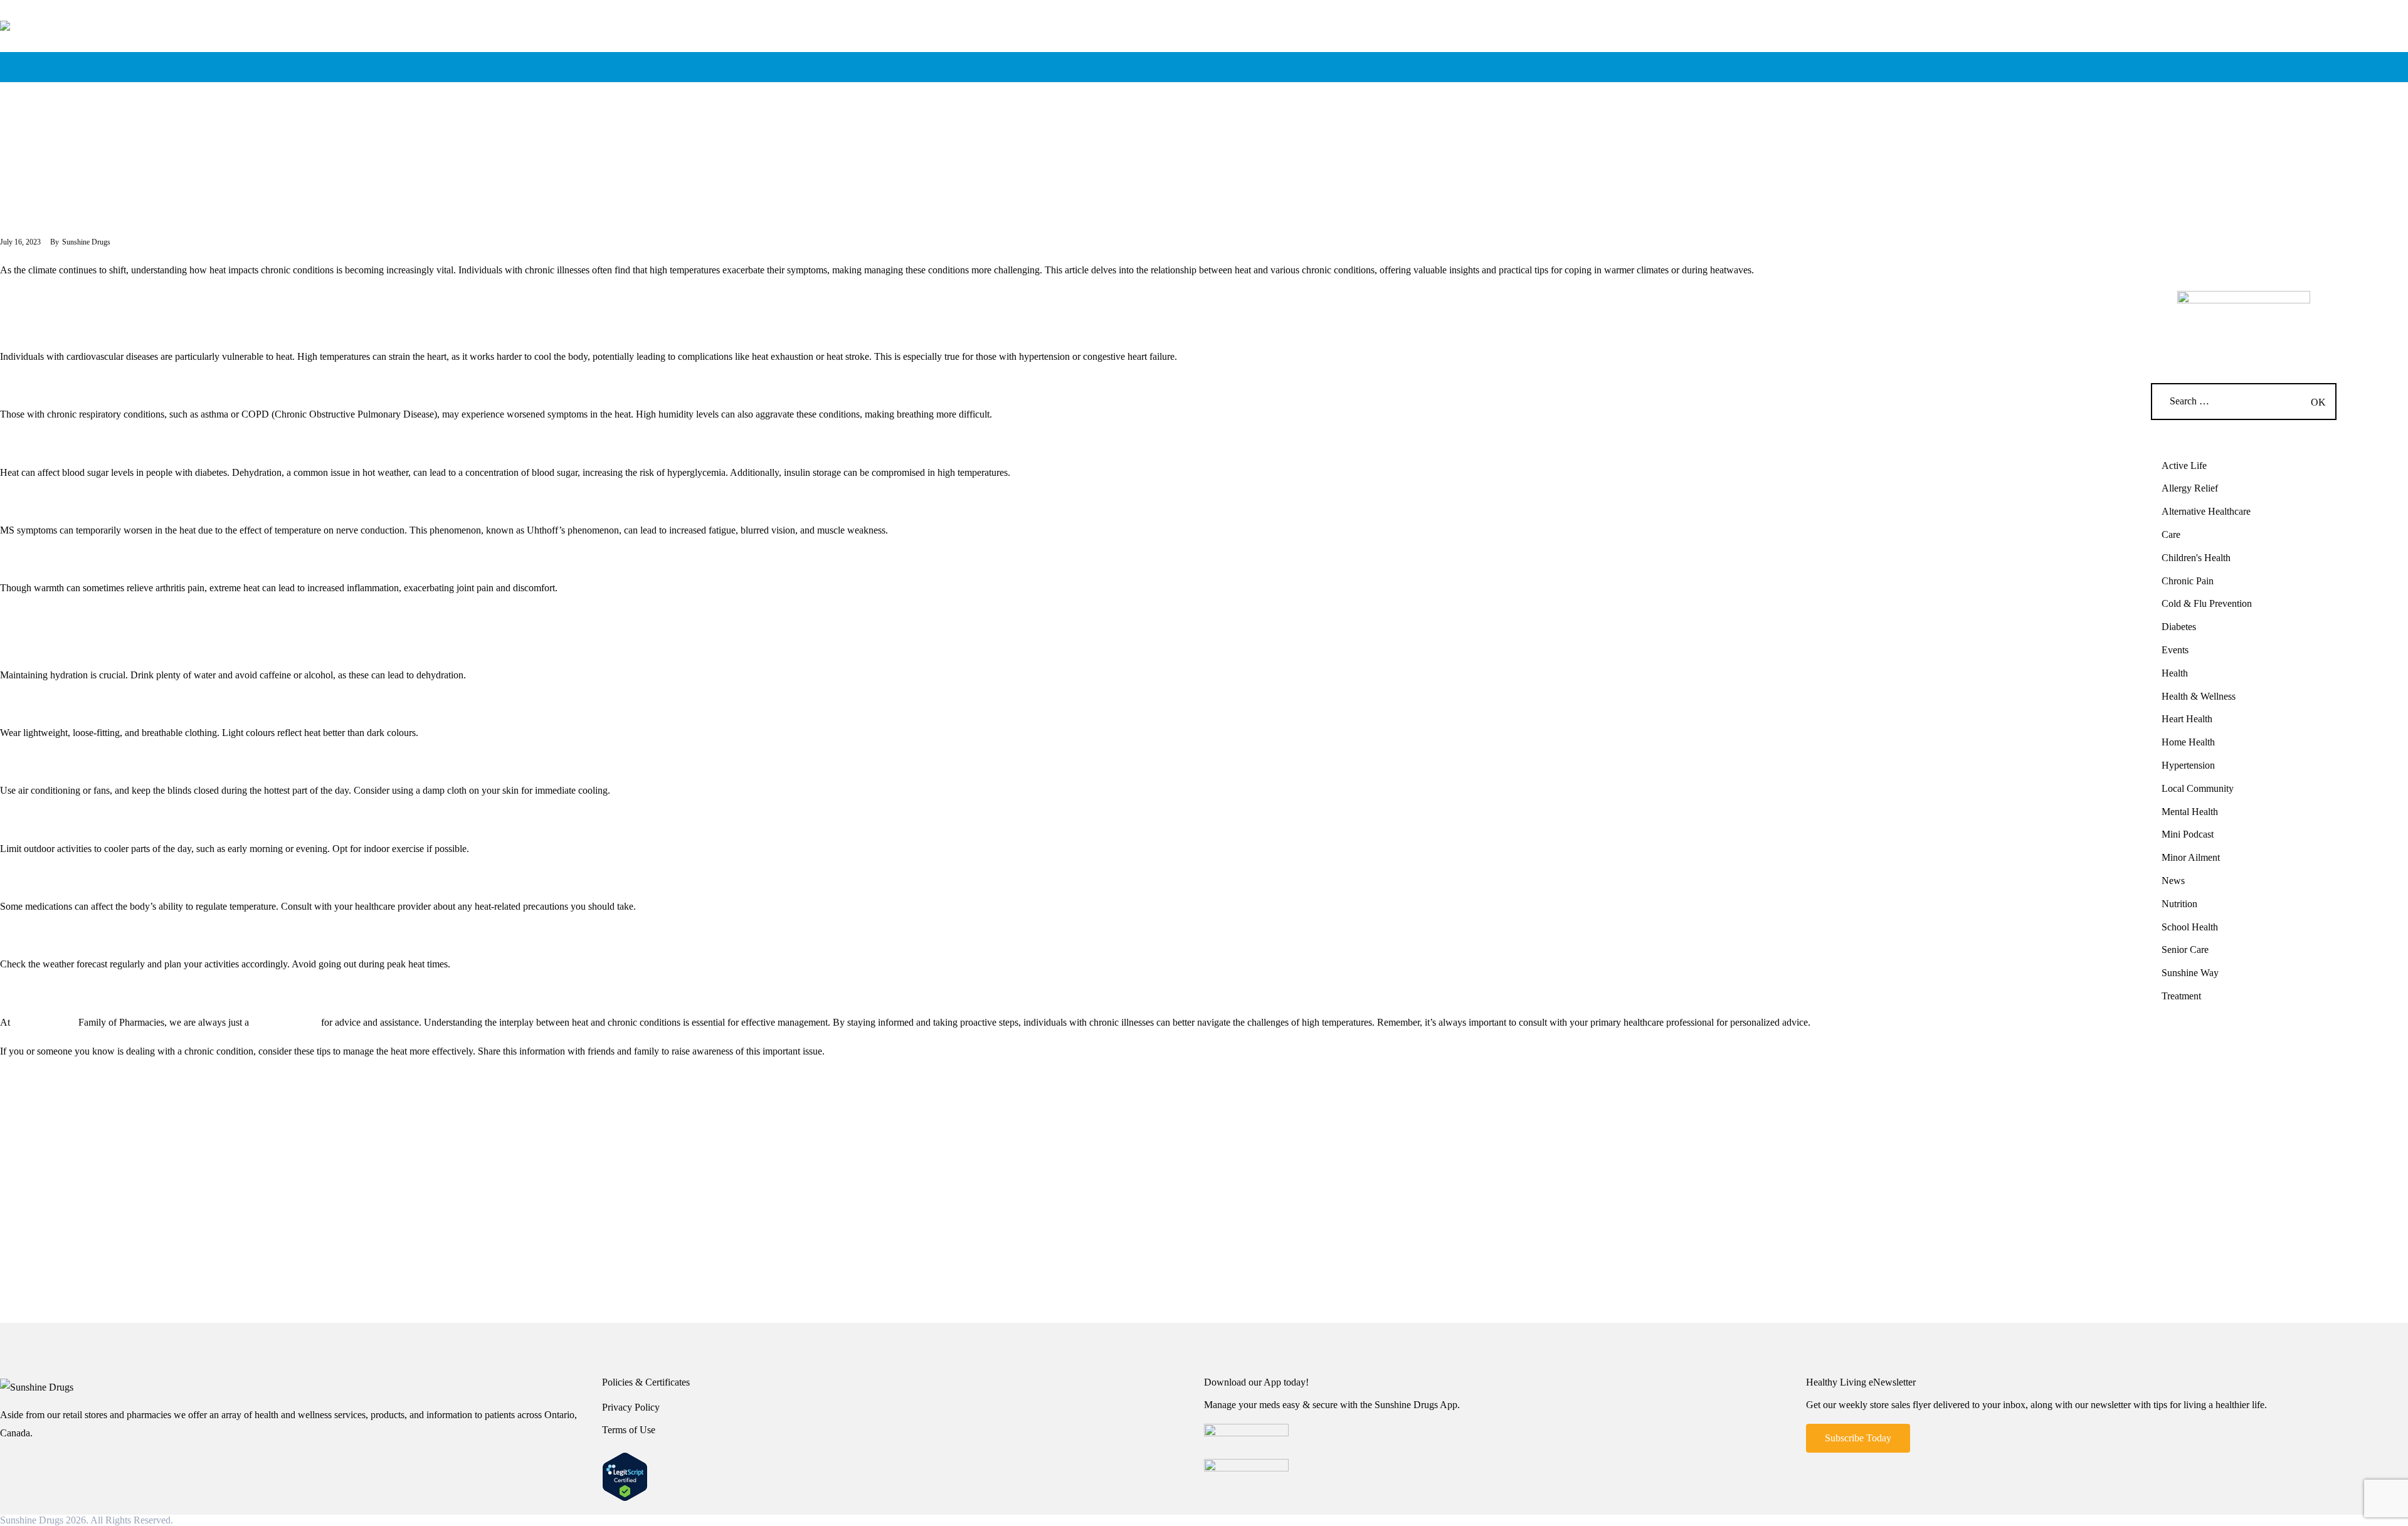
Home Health (2188, 742)
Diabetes (2179, 627)
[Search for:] (2244, 401)
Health (18, 145)
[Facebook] (87, 1097)
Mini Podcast (2188, 834)
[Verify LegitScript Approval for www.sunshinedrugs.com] (625, 1460)
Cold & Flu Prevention (2207, 603)
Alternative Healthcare (2206, 511)
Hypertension (2188, 765)
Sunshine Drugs (43, 1022)
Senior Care (2185, 950)
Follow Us (2288, 34)
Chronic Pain (2188, 581)
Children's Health (2196, 558)
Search (2047, 34)
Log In (1806, 34)
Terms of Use (629, 1430)
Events (2175, 650)
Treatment (2181, 996)
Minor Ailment (2191, 857)
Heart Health (2187, 719)
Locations (1324, 34)
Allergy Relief (2190, 488)
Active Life (2184, 466)
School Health (2190, 927)
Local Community (2198, 788)
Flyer (1566, 34)
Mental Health (2190, 812)
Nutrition (2179, 904)
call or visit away (285, 1022)
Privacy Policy (631, 1407)
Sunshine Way (2190, 973)
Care (2171, 534)
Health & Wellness (2199, 696)
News (2173, 881)
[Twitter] (60, 1097)
